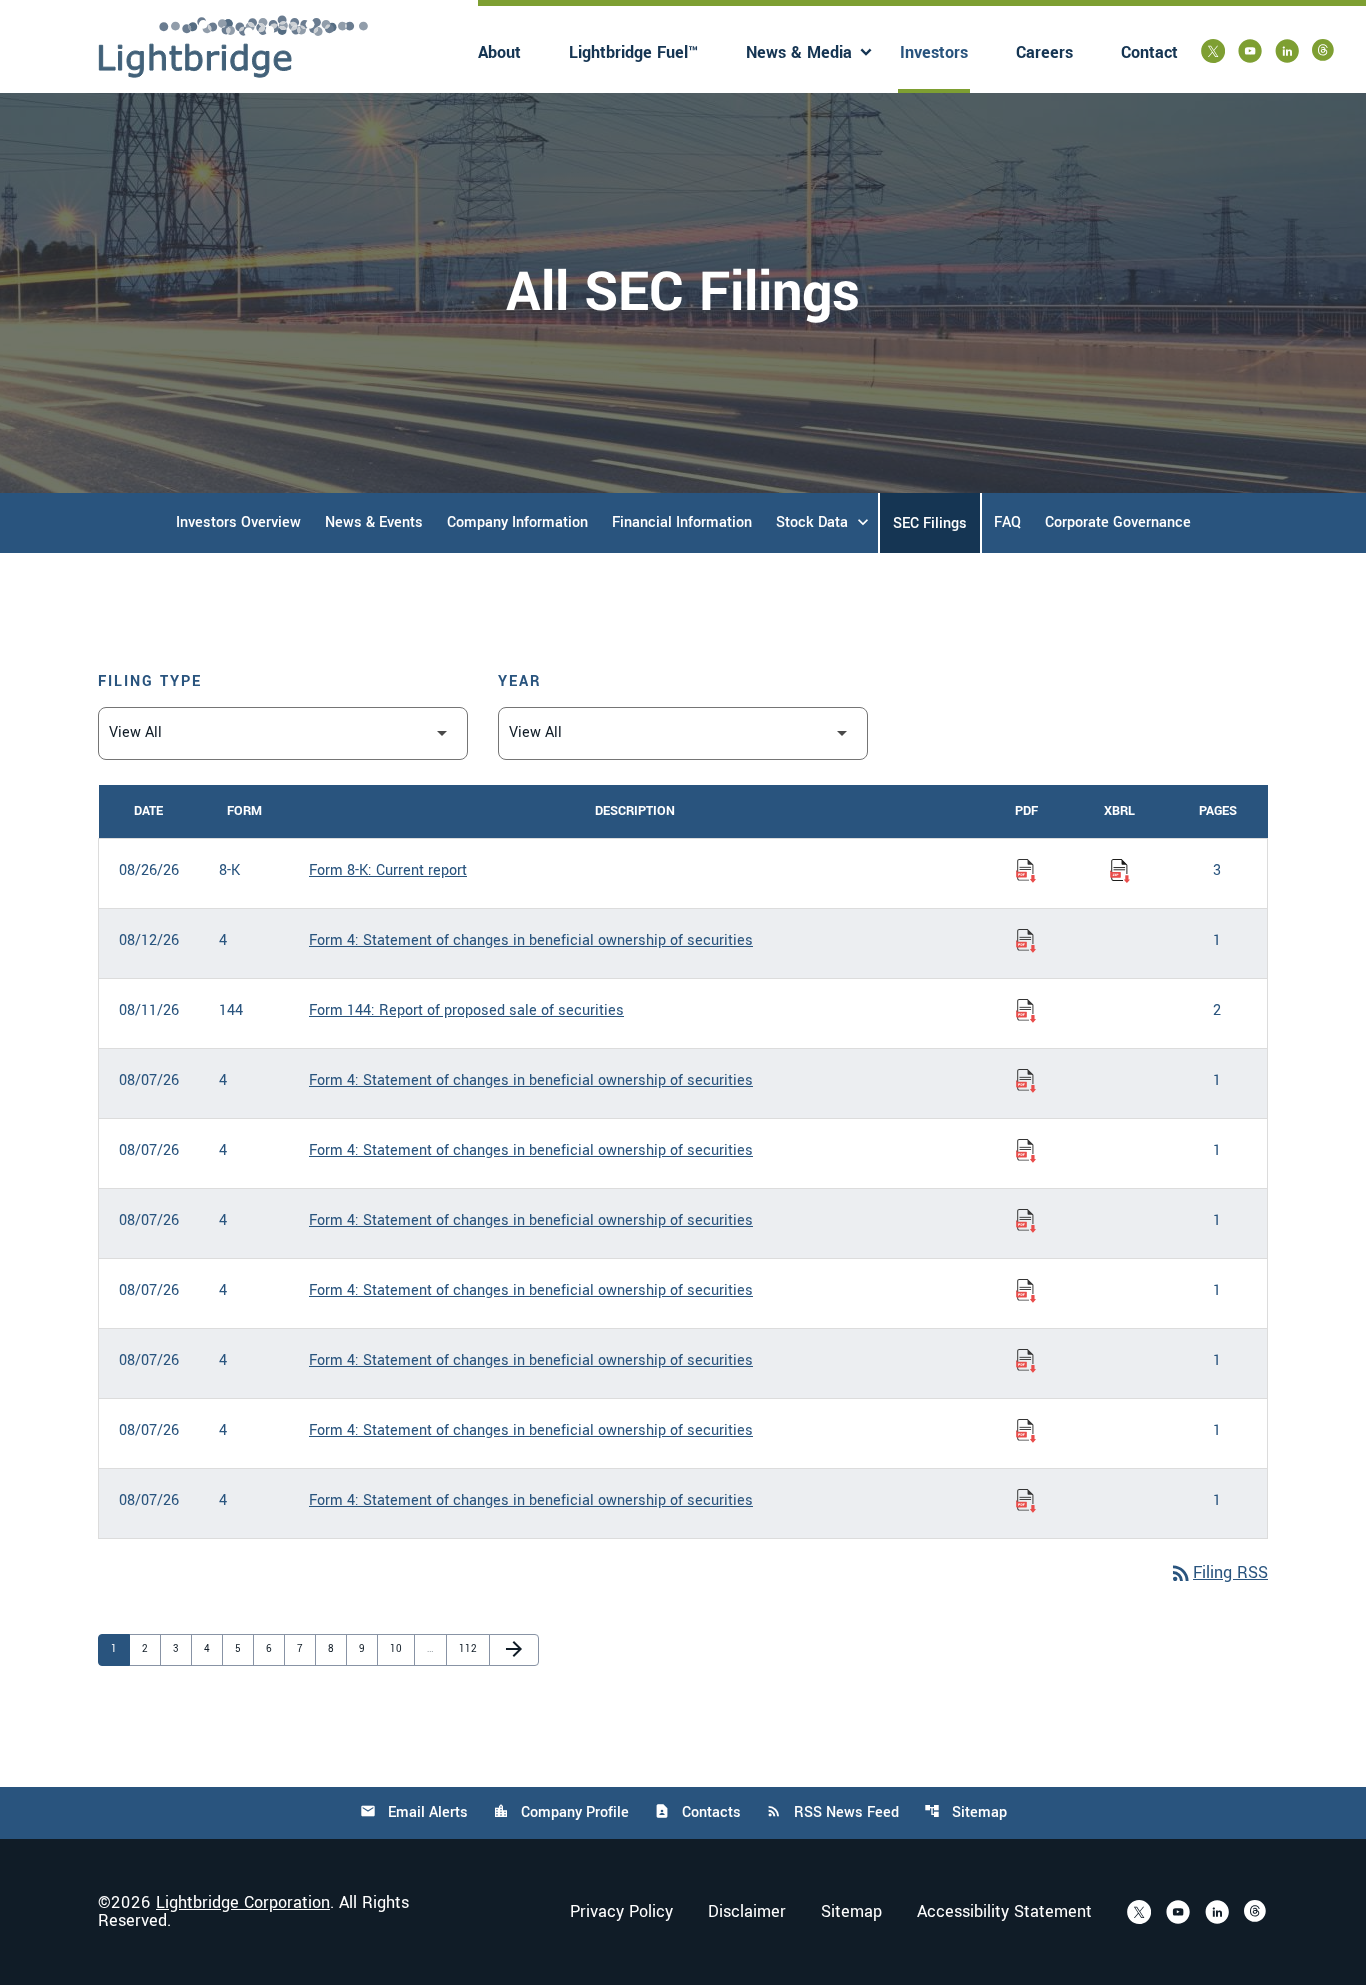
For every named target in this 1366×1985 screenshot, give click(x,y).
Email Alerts (414, 1812)
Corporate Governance (1118, 522)
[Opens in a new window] (1213, 51)
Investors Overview (238, 522)
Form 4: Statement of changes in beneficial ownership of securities (531, 940)
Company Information (517, 522)
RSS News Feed (832, 1812)
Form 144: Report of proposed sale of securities (466, 1010)
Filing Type (150, 681)
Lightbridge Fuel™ (633, 52)
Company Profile (561, 1812)
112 (469, 1648)
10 (400, 1648)
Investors (934, 52)
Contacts (697, 1812)
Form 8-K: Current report (388, 870)
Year (520, 681)
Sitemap (965, 1812)
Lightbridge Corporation (243, 1902)
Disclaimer (747, 1912)
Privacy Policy (621, 1912)
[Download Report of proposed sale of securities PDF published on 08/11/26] (1026, 1011)
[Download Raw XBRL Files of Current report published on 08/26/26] (1120, 871)
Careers (1044, 52)
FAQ (1007, 522)
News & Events (374, 522)
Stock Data (812, 522)
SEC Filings (930, 523)
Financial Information (682, 522)
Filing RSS (1218, 1572)
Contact (1149, 52)
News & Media (799, 52)
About (499, 52)
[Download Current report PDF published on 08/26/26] (1026, 871)
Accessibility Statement (1004, 1912)
